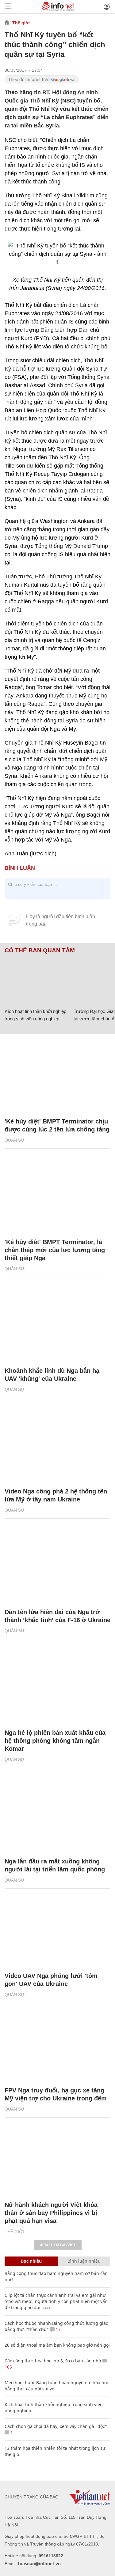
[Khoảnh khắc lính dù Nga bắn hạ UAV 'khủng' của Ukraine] (57, 1325)
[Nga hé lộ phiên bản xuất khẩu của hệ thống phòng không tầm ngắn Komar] (57, 1687)
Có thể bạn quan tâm (40, 950)
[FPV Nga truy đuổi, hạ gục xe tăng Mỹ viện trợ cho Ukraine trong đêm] (57, 2045)
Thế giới (21, 23)
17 (58, 2329)
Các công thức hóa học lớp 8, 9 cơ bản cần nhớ (53, 2361)
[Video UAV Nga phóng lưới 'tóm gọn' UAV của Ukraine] (57, 1930)
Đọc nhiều (31, 2261)
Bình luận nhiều (84, 2261)
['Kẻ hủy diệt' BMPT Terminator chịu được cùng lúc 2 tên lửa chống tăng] (57, 1076)
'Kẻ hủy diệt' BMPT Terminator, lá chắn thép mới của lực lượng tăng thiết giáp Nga (55, 1250)
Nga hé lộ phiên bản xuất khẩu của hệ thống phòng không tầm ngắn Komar (55, 1741)
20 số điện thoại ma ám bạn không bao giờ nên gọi (57, 2345)
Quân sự (15, 1140)
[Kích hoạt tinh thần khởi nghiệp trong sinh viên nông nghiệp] (37, 980)
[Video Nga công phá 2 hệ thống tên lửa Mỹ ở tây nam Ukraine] (57, 1446)
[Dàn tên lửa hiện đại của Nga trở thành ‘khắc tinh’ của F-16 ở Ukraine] (57, 1566)
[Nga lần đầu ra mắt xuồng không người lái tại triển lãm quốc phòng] (57, 1816)
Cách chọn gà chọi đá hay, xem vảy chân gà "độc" (56, 2426)
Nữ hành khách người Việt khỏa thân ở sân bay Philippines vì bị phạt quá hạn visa (51, 2213)
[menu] (8, 7)
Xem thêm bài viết (58, 2245)
